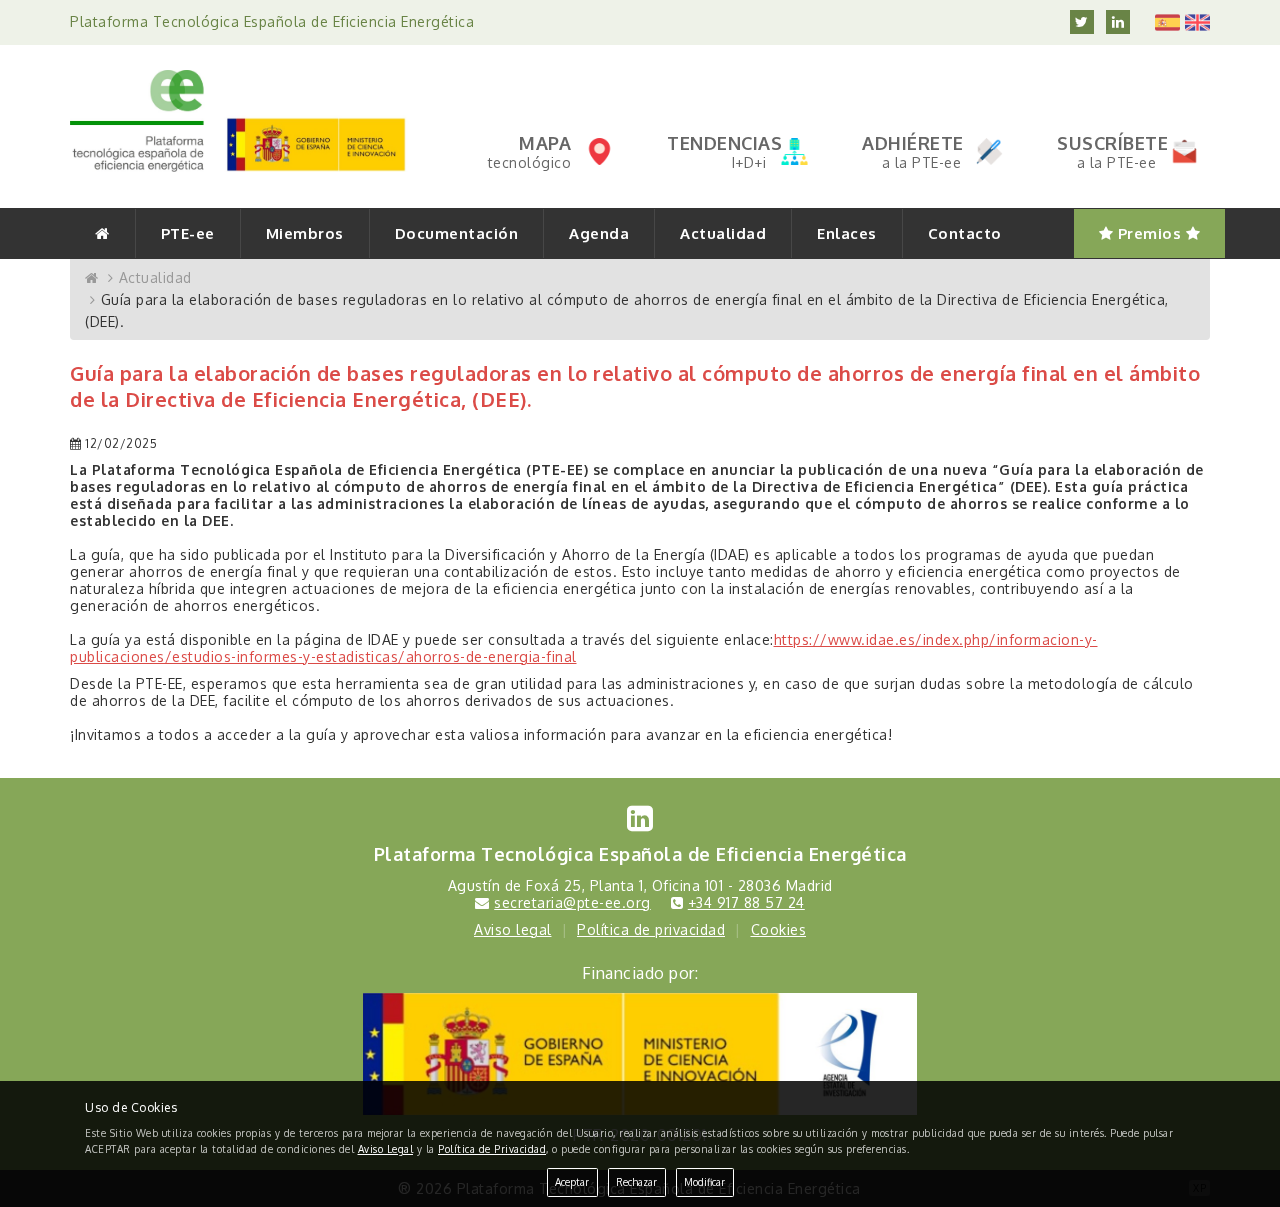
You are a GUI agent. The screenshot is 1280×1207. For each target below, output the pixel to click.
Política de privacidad (651, 929)
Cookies (779, 929)
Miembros (305, 233)
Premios (1149, 233)
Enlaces (847, 233)
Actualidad (723, 233)
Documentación (457, 233)
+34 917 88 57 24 (746, 902)
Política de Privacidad (492, 1149)
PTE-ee (188, 233)
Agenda (599, 233)
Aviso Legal (386, 1149)
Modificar (704, 1182)
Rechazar (636, 1182)
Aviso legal (513, 929)
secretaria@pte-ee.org (572, 902)
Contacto (965, 233)
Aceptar (572, 1182)
